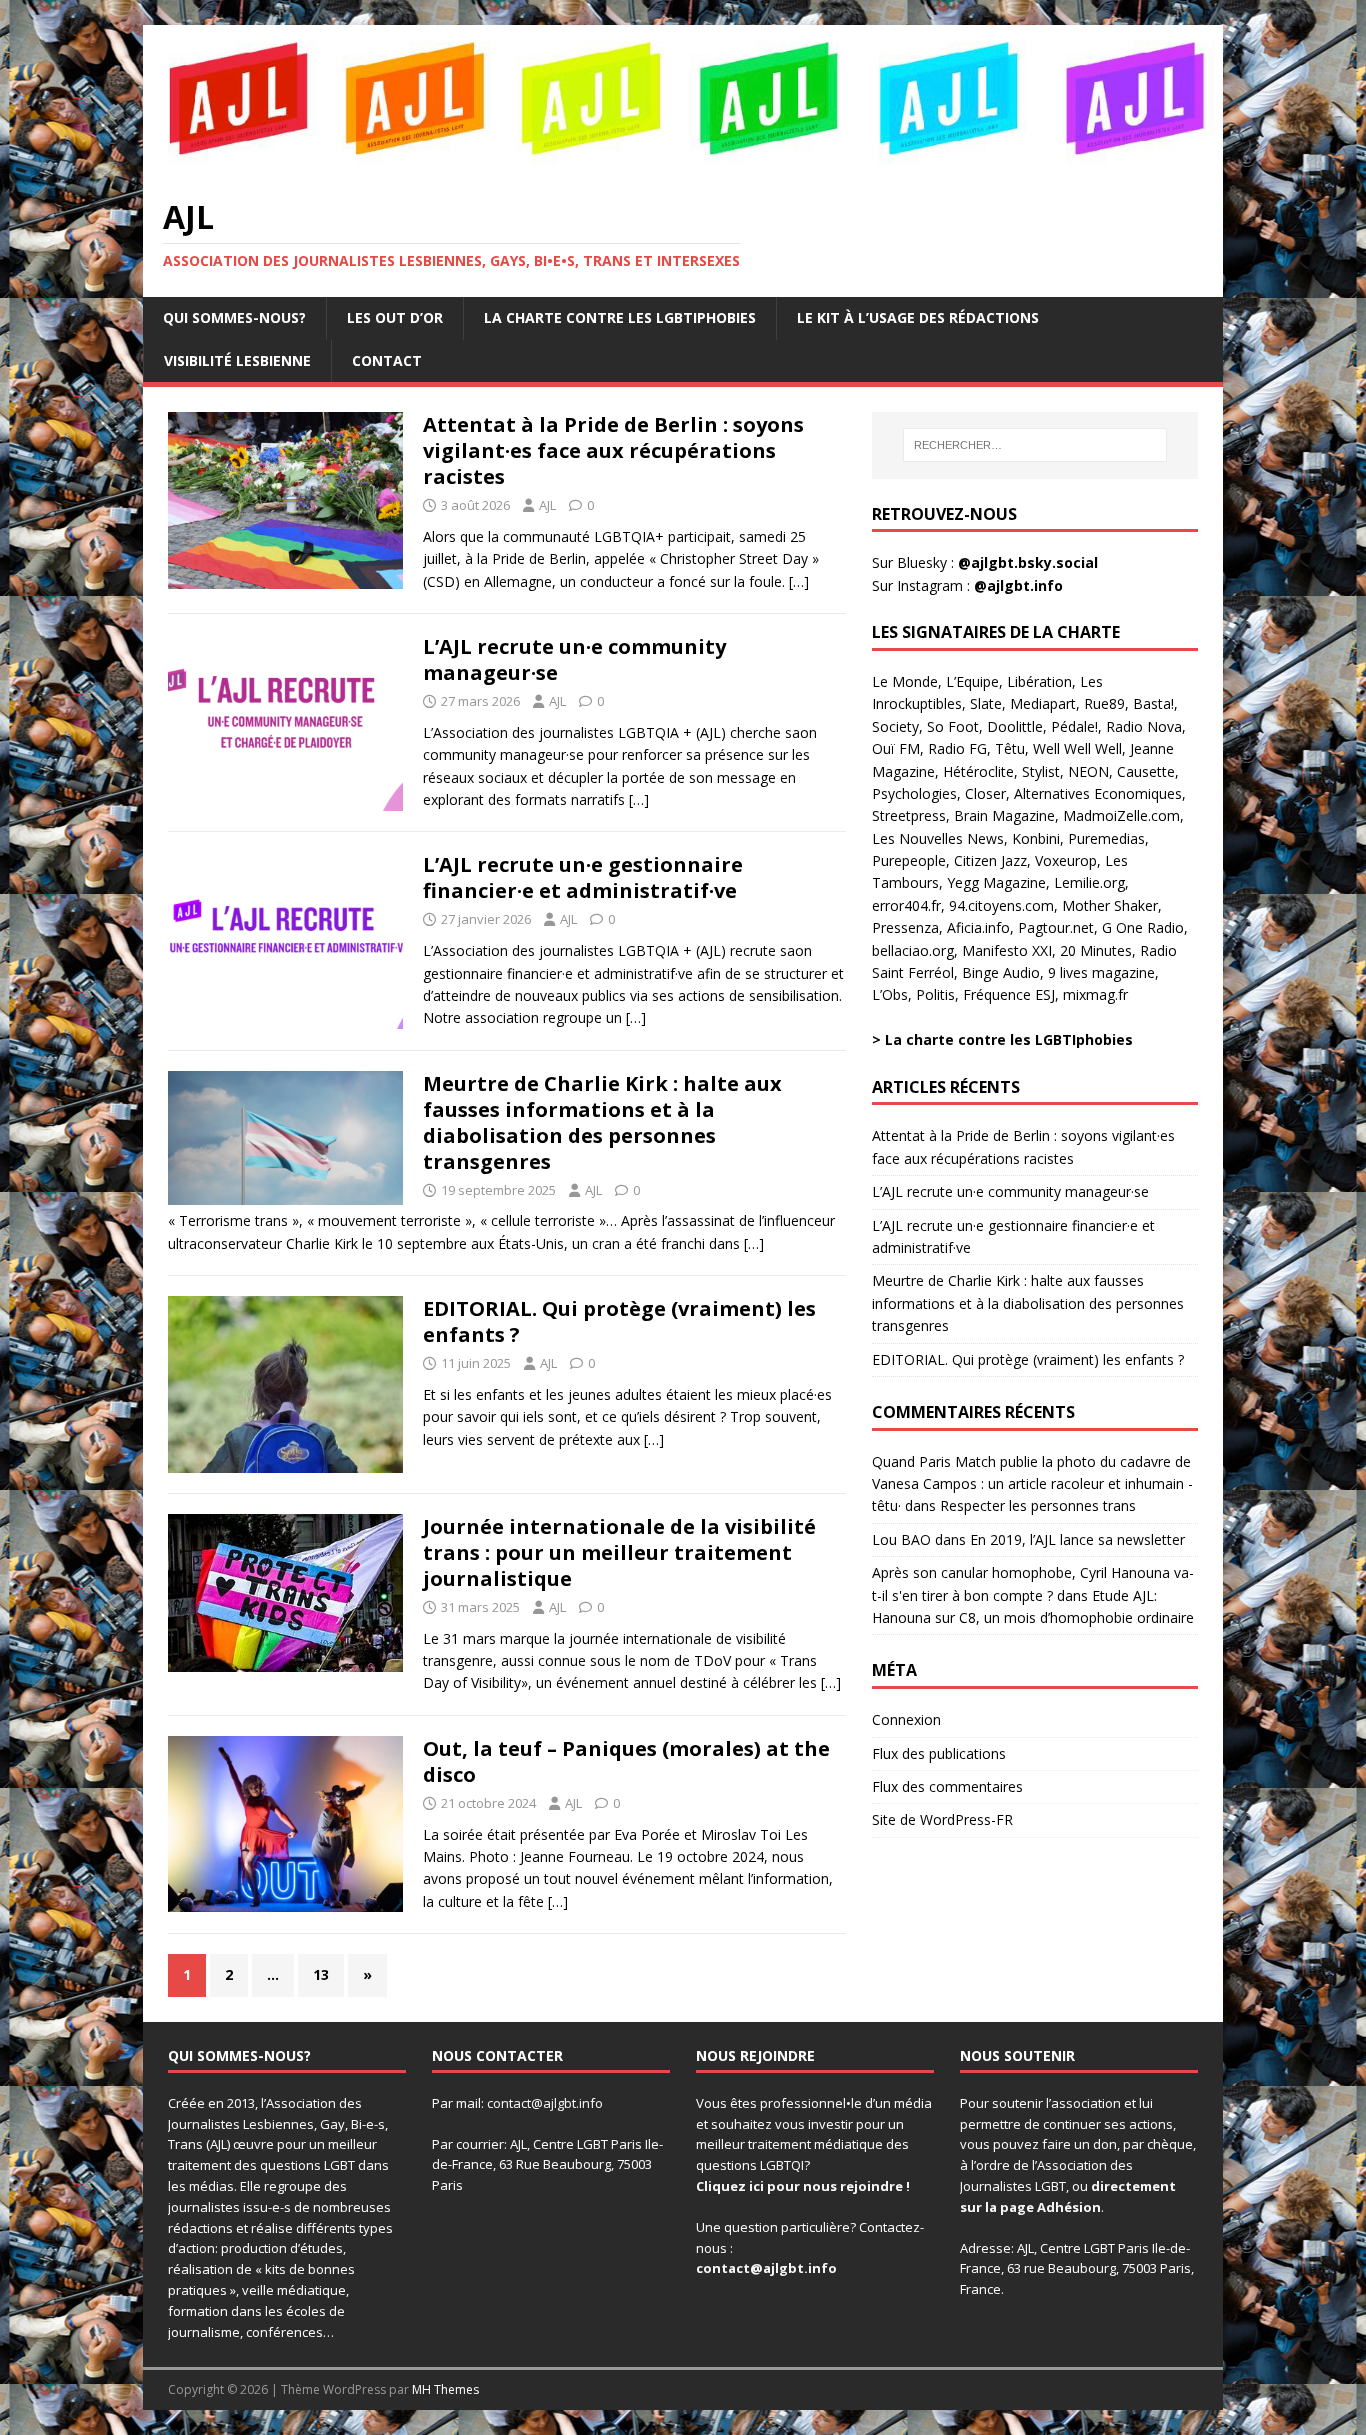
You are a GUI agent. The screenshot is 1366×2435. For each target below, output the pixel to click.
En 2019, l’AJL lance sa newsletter (1077, 1539)
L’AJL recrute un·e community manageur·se (574, 659)
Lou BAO (901, 1539)
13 (321, 1974)
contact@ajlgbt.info (545, 2103)
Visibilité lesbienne (237, 360)
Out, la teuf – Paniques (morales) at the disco (626, 1761)
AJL (547, 505)
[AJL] (683, 163)
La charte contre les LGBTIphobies (620, 317)
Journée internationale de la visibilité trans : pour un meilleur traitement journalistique (619, 1552)
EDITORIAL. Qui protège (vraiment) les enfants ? (619, 1321)
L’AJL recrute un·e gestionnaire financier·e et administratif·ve (583, 877)
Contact (387, 360)
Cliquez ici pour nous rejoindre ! (803, 2186)
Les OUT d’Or (395, 317)
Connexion (906, 1719)
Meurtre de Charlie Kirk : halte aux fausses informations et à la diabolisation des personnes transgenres (602, 1122)
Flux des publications (939, 1753)
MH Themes (445, 2389)
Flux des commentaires (947, 1786)
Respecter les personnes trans (1038, 1505)
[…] (799, 581)
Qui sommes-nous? (234, 317)
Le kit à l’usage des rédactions (918, 317)
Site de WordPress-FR (942, 1819)
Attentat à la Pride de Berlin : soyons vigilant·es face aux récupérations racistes (613, 450)
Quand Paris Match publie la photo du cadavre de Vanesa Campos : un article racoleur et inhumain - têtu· (1032, 1484)
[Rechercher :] (1035, 445)
